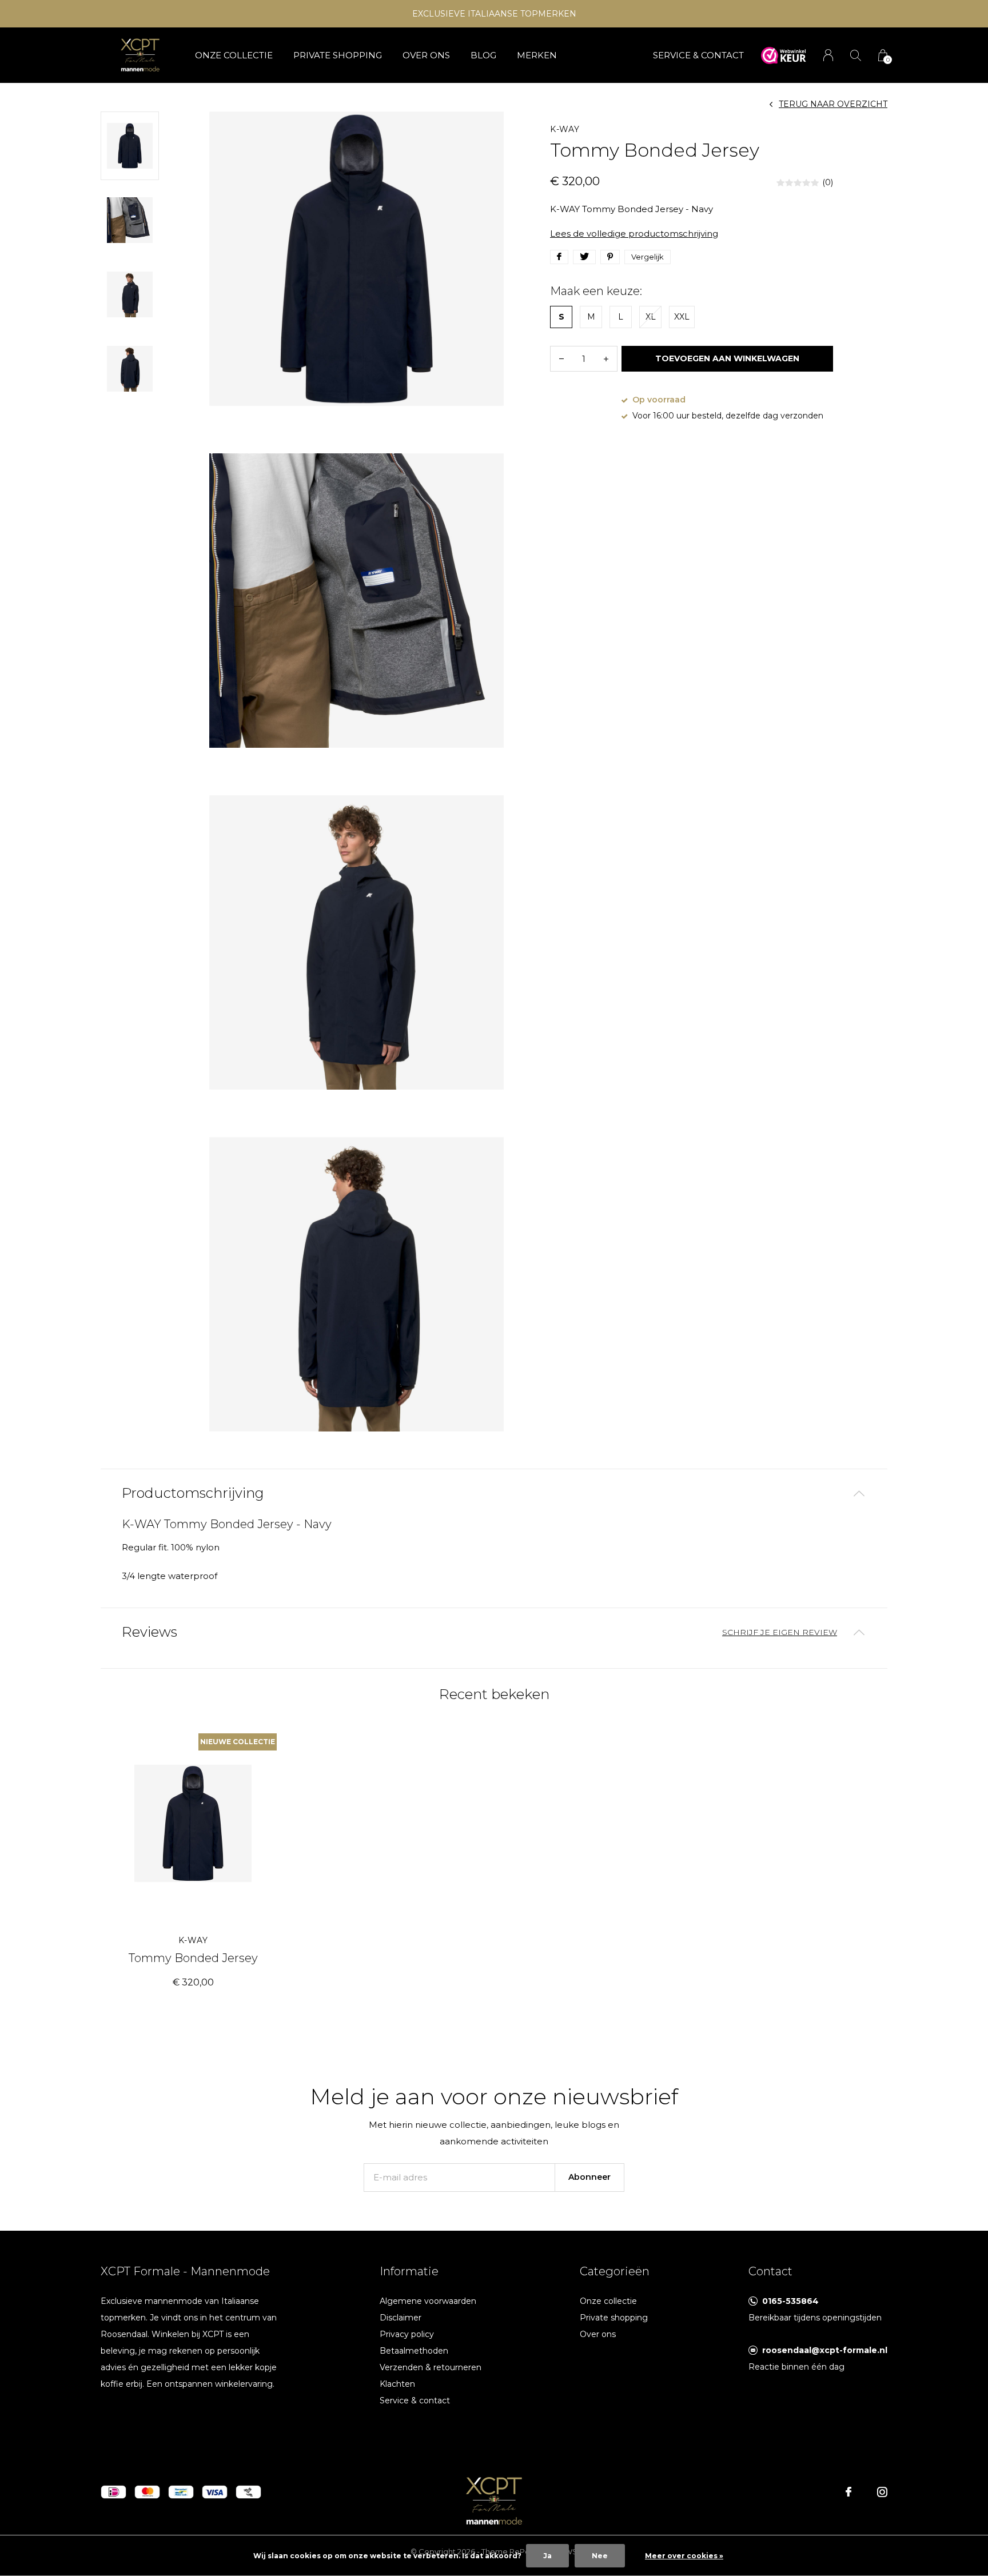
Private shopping (338, 55)
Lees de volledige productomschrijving (634, 234)
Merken (537, 55)
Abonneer (589, 2177)
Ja (547, 2556)
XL (651, 317)
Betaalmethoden (414, 2351)
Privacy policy (407, 2334)
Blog (483, 55)
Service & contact (415, 2400)
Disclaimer (401, 2318)
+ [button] (606, 359)
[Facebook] (848, 2492)
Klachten (397, 2384)
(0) (828, 182)
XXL (682, 317)
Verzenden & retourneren (431, 2367)
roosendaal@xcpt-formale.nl (825, 2350)
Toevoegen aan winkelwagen (728, 358)
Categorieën (615, 2271)
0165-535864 (790, 2301)
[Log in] (828, 55)
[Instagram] (882, 2492)
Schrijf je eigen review (780, 1632)
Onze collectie (234, 55)
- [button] (561, 359)
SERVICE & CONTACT (698, 55)
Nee (600, 2556)
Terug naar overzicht (833, 104)
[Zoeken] (856, 55)
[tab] (494, 1494)
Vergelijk (648, 257)
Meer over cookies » (684, 2556)
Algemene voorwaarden (428, 2301)
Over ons (426, 55)
